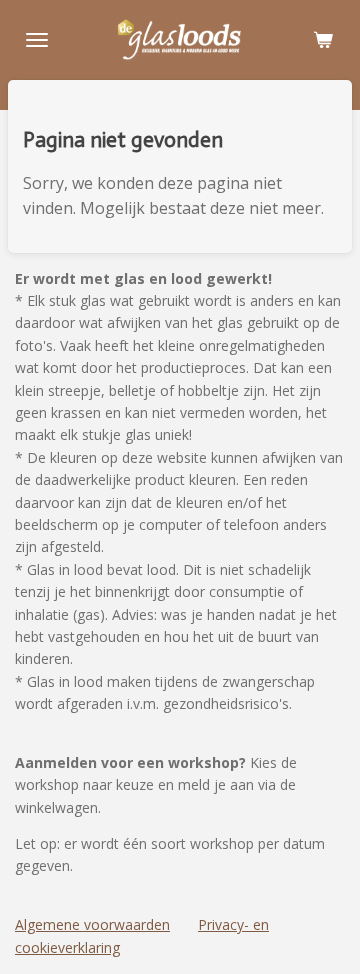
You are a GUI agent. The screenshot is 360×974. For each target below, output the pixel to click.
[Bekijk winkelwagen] (323, 40)
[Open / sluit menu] (37, 40)
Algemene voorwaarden (92, 924)
